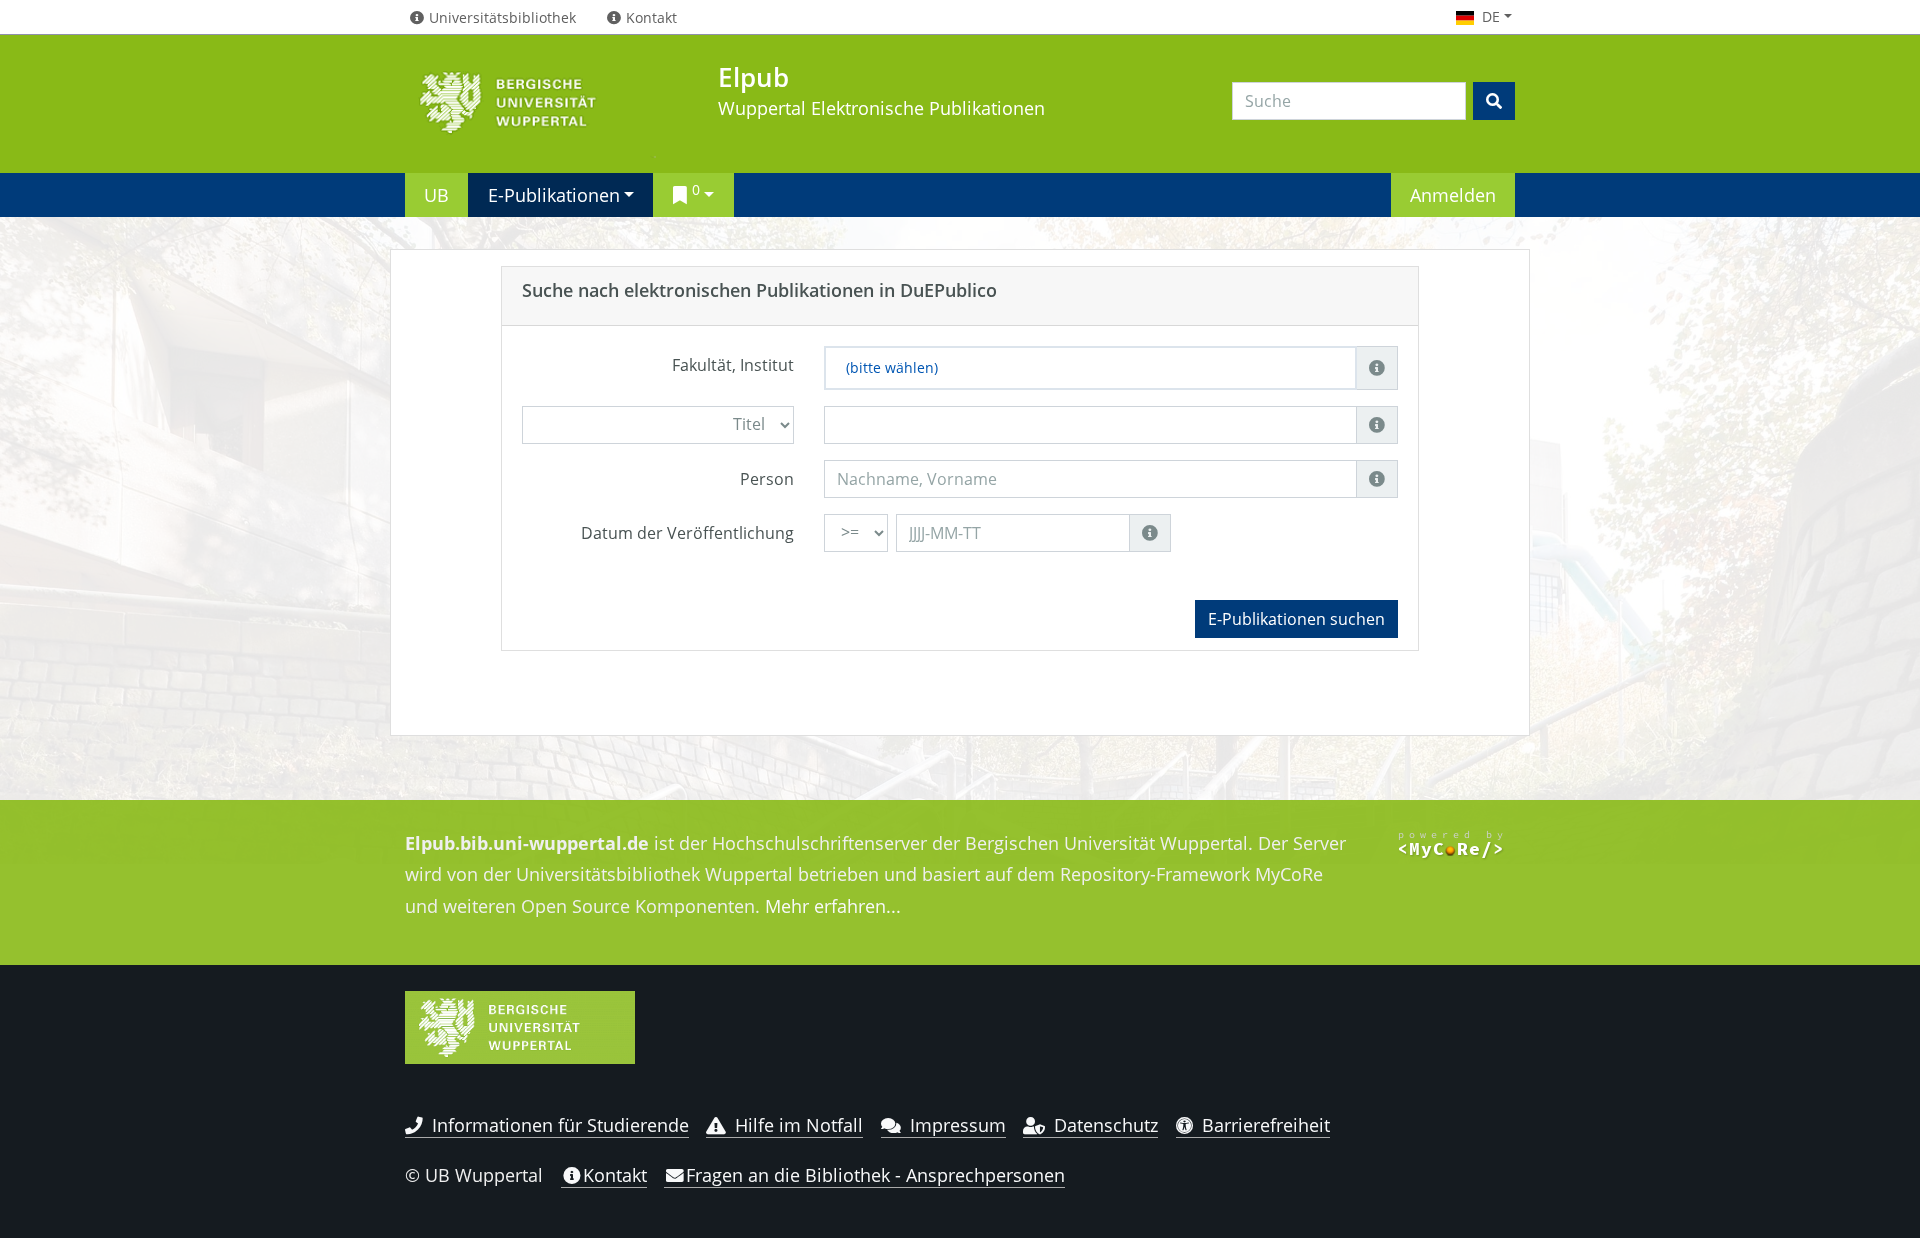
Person (767, 479)
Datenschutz (1106, 1125)
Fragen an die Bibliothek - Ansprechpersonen (875, 1175)
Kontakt (615, 1175)
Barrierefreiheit (1266, 1125)
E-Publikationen (554, 194)
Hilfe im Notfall (799, 1125)
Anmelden (1453, 194)
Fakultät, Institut (733, 365)
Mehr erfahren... (833, 906)
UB (436, 194)
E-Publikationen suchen (1296, 619)
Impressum (958, 1125)
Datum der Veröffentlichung (687, 533)
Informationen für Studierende (560, 1125)
